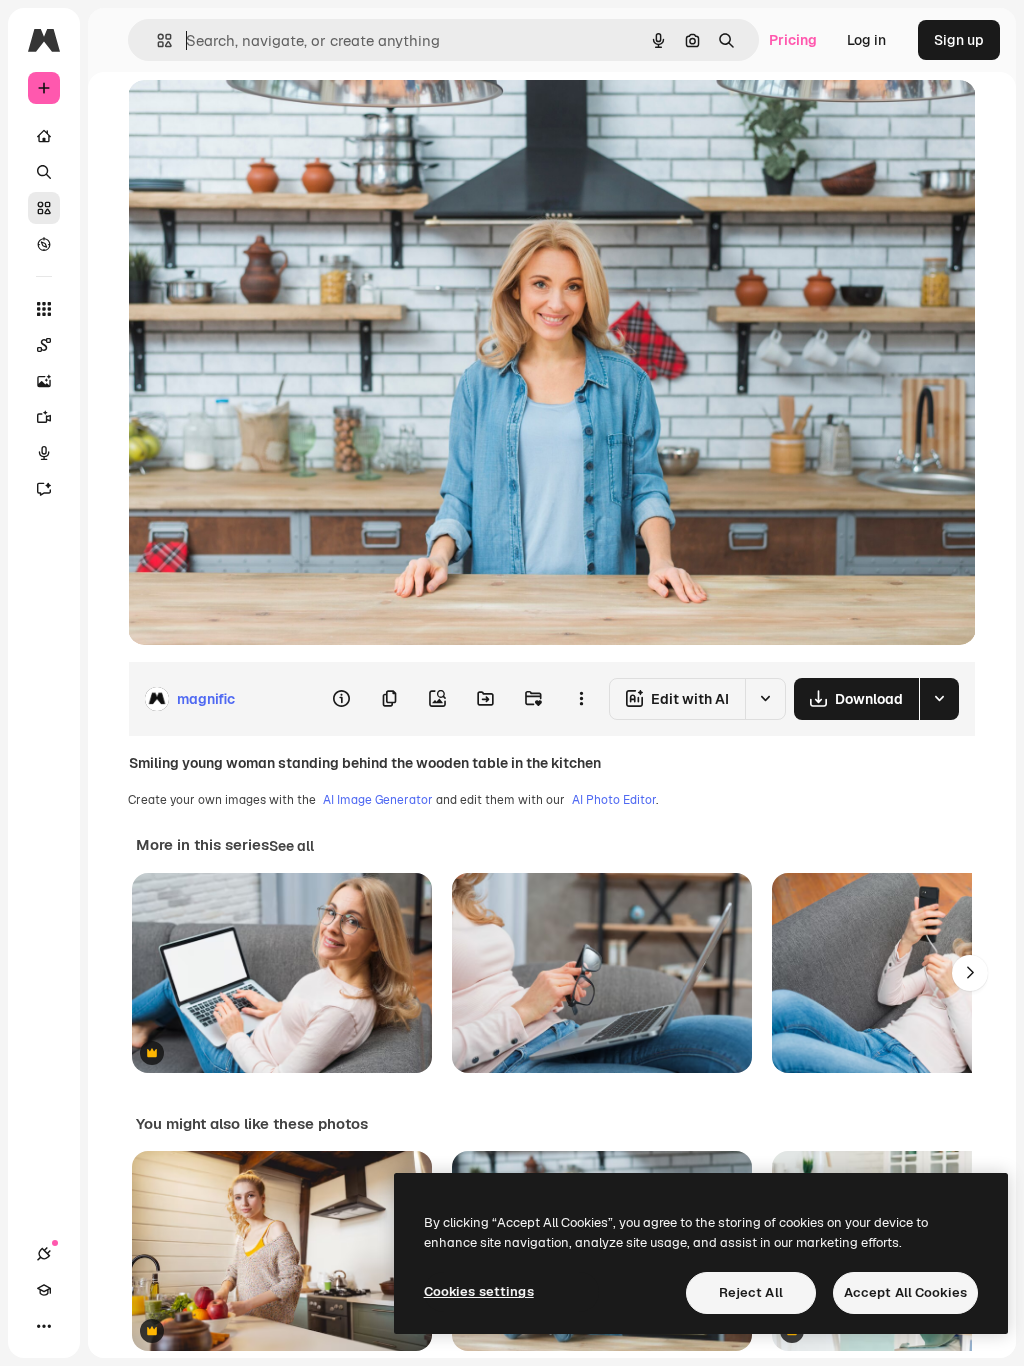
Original (256, 117)
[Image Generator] (44, 381)
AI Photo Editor (614, 800)
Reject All (751, 1292)
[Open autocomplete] (156, 40)
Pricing (793, 40)
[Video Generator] (44, 417)
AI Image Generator (378, 800)
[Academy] (44, 1290)
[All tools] (44, 309)
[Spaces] (44, 345)
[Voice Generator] (44, 453)
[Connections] (44, 1254)
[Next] (970, 973)
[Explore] (44, 244)
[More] (44, 1326)
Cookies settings (479, 1291)
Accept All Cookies (905, 1292)
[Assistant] (44, 489)
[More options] (581, 699)
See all (291, 846)
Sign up (959, 40)
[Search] (44, 172)
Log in (866, 40)
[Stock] (44, 208)
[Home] (44, 136)
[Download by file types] (939, 699)
